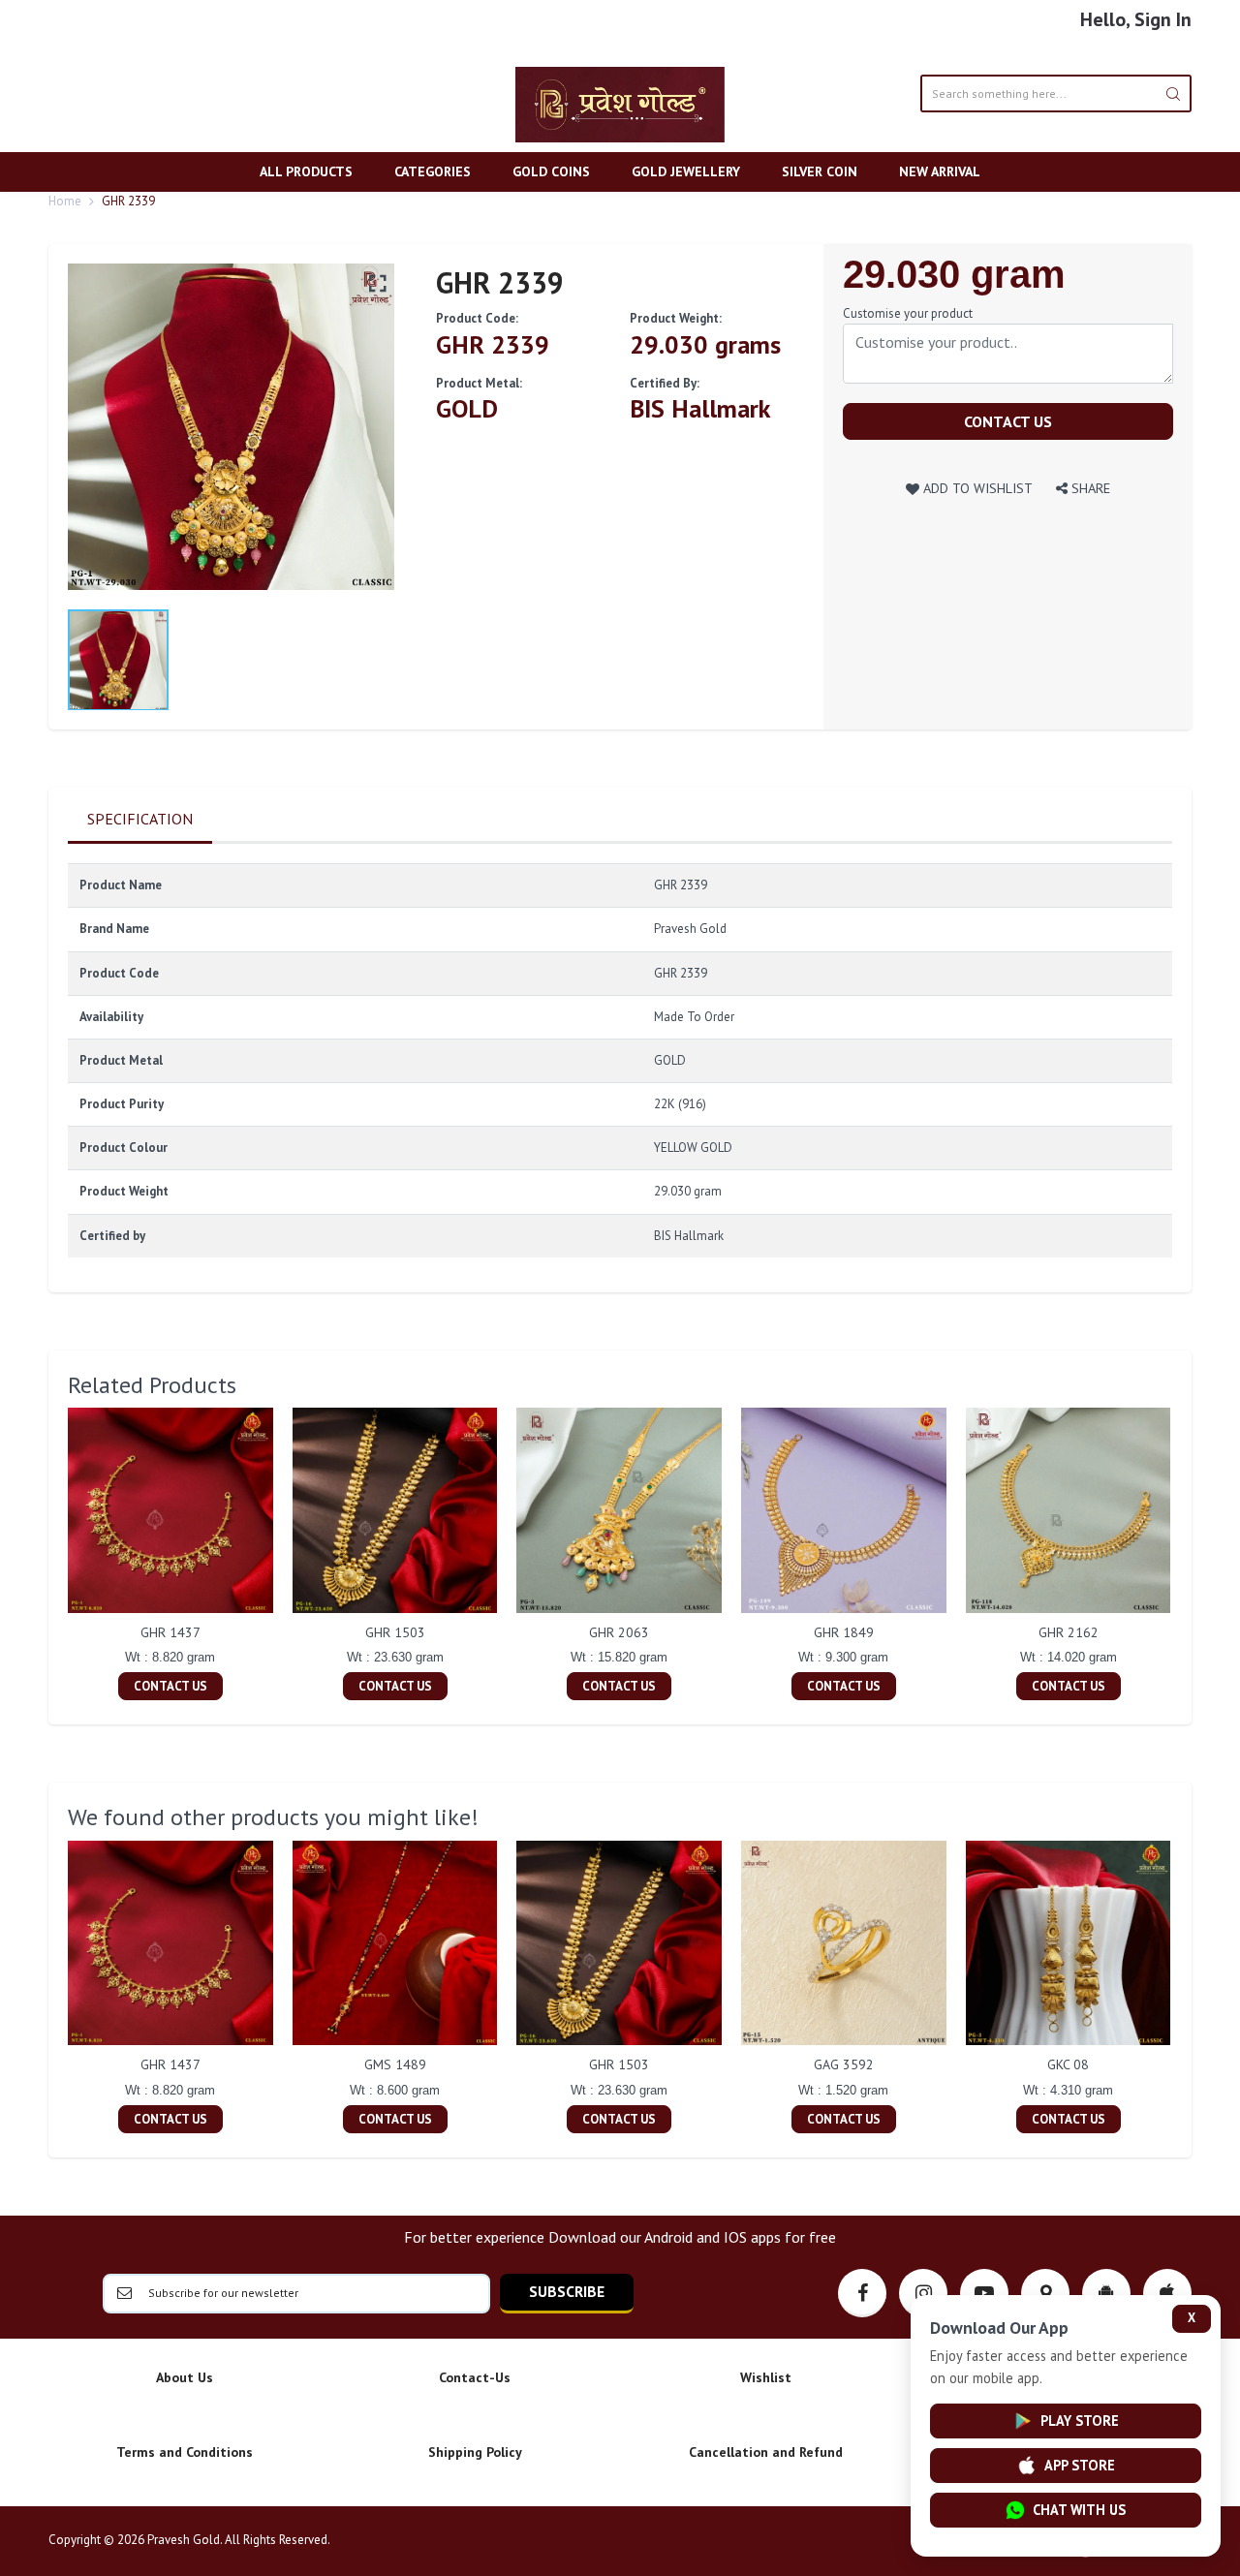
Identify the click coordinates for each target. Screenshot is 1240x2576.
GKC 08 (1068, 2064)
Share (1089, 488)
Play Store (1080, 2421)
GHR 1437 (170, 1632)
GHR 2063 (619, 1632)
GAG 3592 (844, 2064)
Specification (140, 819)
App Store (1080, 2465)
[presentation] (48, 1557)
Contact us (1008, 421)
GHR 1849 (844, 1632)
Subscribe (567, 2291)
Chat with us (1079, 2510)
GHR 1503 (395, 1632)
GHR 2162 (1069, 1632)
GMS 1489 (395, 2064)
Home (65, 201)
